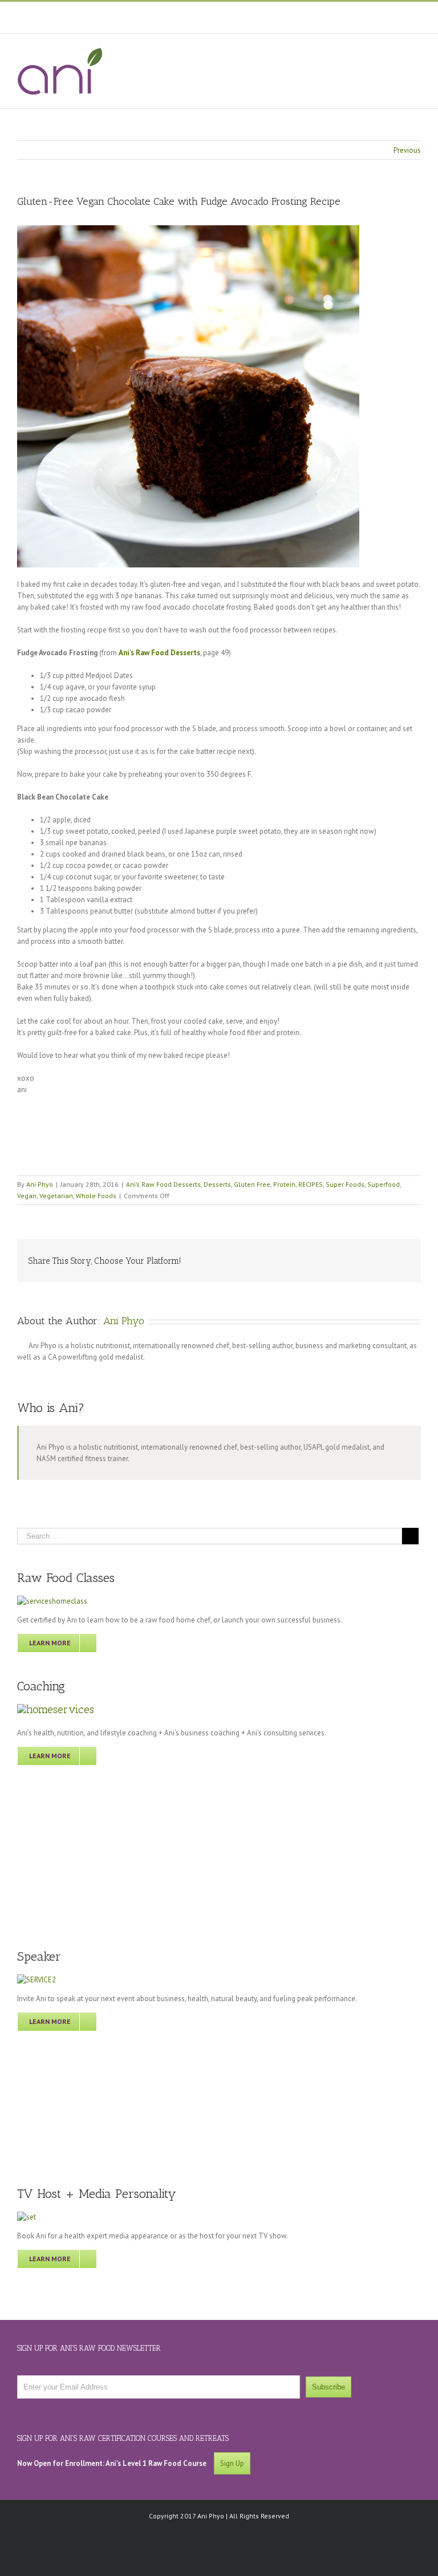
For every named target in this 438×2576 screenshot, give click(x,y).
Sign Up (232, 2463)
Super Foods (345, 1184)
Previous (407, 150)
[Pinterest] (264, 13)
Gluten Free (252, 1184)
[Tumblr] (315, 1256)
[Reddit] (370, 1256)
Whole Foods (96, 1196)
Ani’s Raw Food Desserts (163, 1184)
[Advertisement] (81, 1855)
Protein (284, 1184)
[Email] (406, 1256)
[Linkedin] (351, 1256)
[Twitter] (192, 13)
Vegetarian (56, 1196)
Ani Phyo (40, 1184)
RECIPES (311, 1184)
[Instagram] (240, 13)
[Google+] (333, 1256)
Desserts (217, 1184)
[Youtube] (216, 13)
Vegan (27, 1196)
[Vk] (388, 1256)
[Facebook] (168, 13)
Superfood (384, 1184)
